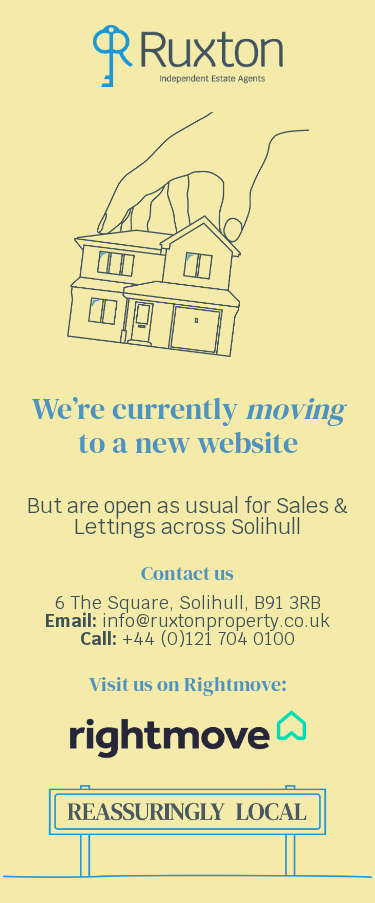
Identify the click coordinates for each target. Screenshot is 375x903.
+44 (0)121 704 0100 (208, 638)
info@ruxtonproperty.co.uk (216, 620)
